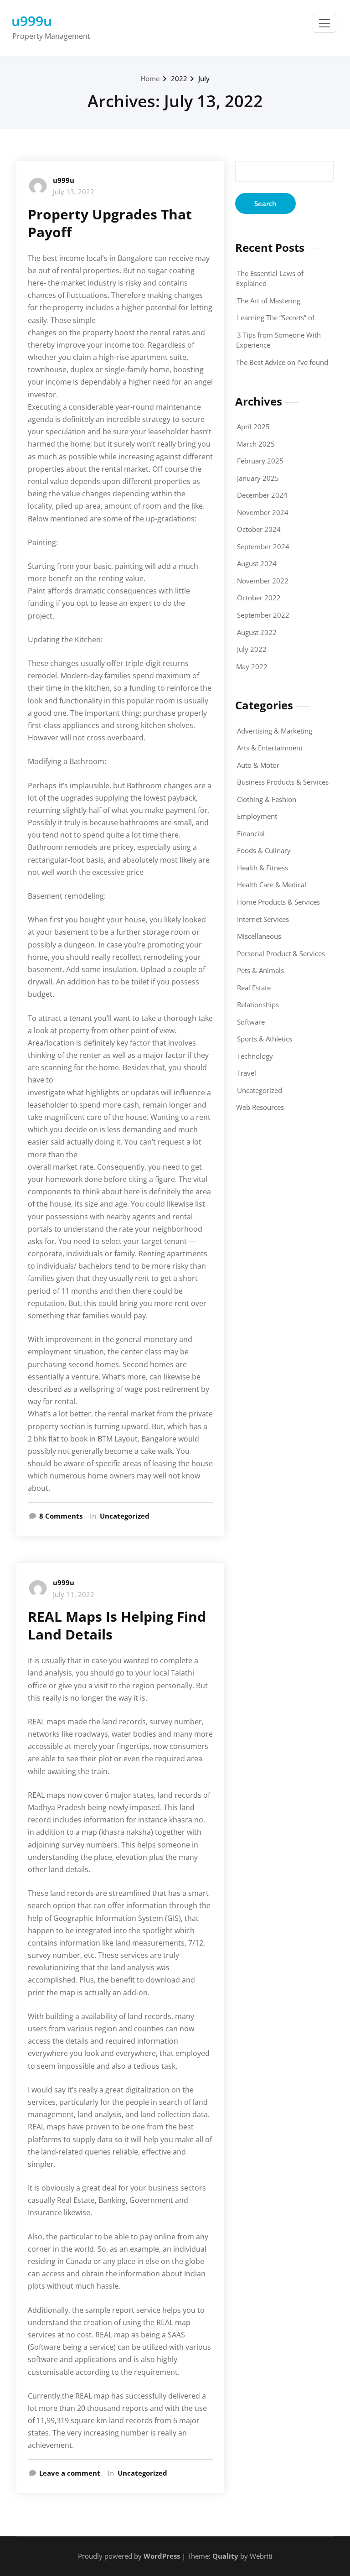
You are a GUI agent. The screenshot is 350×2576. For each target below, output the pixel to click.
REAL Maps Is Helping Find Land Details (117, 1625)
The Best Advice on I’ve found (282, 362)
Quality (225, 2556)
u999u (32, 21)
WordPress (162, 2556)
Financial (251, 833)
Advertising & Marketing (275, 731)
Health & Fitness (262, 868)
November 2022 (263, 581)
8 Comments (61, 1517)
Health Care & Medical (272, 885)
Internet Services (263, 919)
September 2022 (263, 615)
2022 (179, 78)
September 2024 (263, 546)
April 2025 (253, 427)
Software (251, 1022)
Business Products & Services (283, 782)
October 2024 (259, 529)
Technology (255, 1056)
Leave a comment (70, 2473)
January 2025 (258, 478)
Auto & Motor (258, 765)
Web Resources (260, 1107)
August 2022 (257, 632)
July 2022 (252, 649)
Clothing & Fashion (267, 799)
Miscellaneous (259, 936)
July (204, 78)
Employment (257, 816)
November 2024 (263, 512)
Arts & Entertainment (270, 748)
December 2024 (262, 495)
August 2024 (257, 563)
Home (150, 78)
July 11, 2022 (74, 1594)
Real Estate (254, 988)
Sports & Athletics (265, 1039)
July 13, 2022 (74, 192)
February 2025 (260, 461)
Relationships (258, 1004)
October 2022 (259, 598)
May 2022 (252, 666)
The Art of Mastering (269, 301)
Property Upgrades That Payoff (110, 223)
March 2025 (256, 444)
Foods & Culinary (264, 850)
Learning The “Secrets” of (276, 317)
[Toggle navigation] (324, 23)
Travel (247, 1073)
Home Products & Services (278, 902)
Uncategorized (125, 1516)
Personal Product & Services (281, 953)
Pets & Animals (260, 970)
